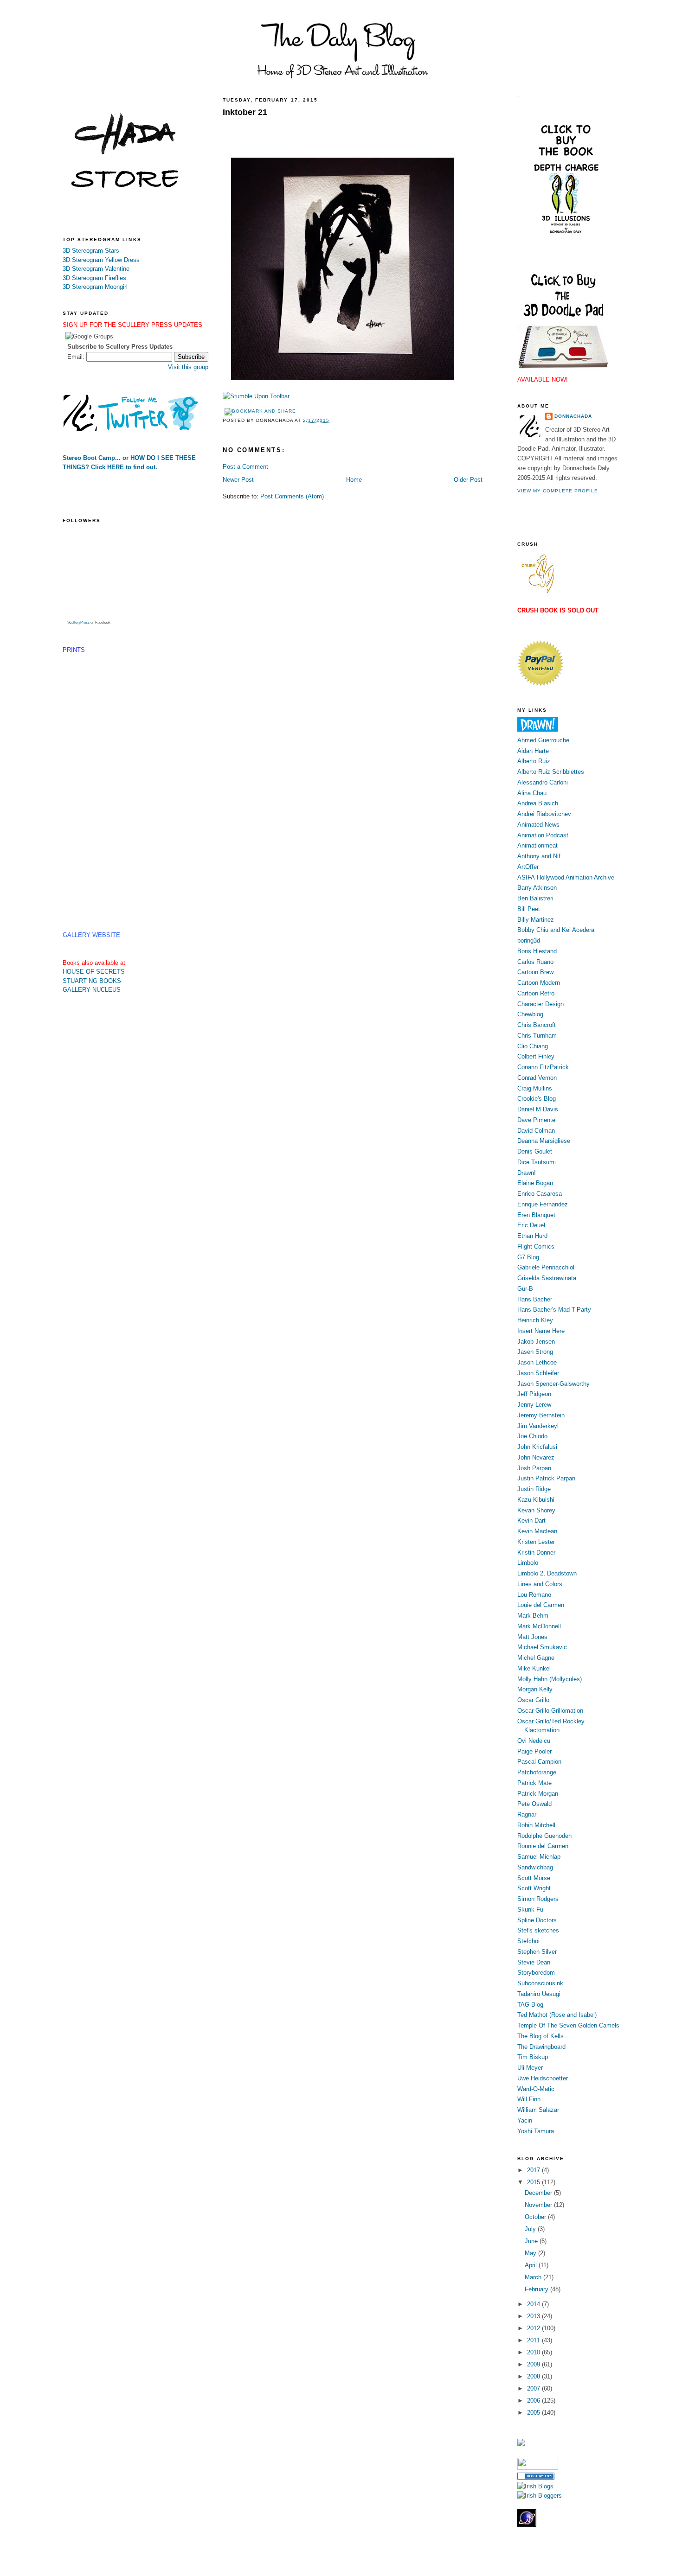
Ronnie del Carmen (543, 1846)
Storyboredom (536, 1973)
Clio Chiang (533, 1046)
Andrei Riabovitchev (544, 814)
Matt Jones (532, 1637)
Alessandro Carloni (543, 782)
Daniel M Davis (538, 1109)
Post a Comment (245, 467)
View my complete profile (558, 491)
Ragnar (527, 1814)
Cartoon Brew (535, 972)
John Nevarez (536, 1457)
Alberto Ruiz (534, 761)
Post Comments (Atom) (292, 496)
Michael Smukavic (542, 1647)
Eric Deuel (531, 1225)
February (537, 2289)
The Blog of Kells (540, 2036)
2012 (534, 2328)
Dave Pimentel (537, 1120)
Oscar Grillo (533, 1700)
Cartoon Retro (536, 993)
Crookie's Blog (537, 1099)
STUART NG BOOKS (92, 981)
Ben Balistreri (535, 898)
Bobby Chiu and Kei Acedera (556, 930)
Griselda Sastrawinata (547, 1278)
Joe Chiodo (532, 1436)
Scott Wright (534, 1888)
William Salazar (538, 2110)
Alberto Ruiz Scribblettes (551, 772)
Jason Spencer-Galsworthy (553, 1384)
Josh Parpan (534, 1468)
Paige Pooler (534, 1751)
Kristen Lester (536, 1542)
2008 (534, 2376)
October (536, 2217)
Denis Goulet (535, 1151)
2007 (534, 2388)
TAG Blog (530, 2005)
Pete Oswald (534, 1804)
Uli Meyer (530, 2068)
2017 (534, 2170)
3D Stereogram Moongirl (95, 287)
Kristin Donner (536, 1553)
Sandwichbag (535, 1867)
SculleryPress (78, 622)
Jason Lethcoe (537, 1362)
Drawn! (527, 1173)
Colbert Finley (536, 1056)
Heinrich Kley (535, 1320)
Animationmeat (537, 845)
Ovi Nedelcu (534, 1741)
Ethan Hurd (532, 1236)
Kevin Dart (531, 1521)
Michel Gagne (536, 1658)
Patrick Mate (534, 1783)
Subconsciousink (540, 1983)
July (531, 2229)
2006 (534, 2401)
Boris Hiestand (537, 951)
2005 (534, 2413)
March (534, 2277)
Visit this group (188, 367)
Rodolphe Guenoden (544, 1836)
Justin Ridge (534, 1489)
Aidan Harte (533, 751)
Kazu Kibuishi (536, 1500)
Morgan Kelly (535, 1689)
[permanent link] (256, 396)
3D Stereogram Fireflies (94, 278)
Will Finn (529, 2099)
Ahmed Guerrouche (543, 740)
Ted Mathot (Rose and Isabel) (557, 2015)
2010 (534, 2352)
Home (354, 480)
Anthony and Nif (539, 856)
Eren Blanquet (536, 1215)
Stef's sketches (538, 1930)
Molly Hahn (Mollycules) (550, 1679)
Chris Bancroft (537, 1025)
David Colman (536, 1131)
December (539, 2193)
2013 (534, 2316)
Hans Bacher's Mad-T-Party (554, 1310)
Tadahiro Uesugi (539, 1994)
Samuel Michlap (539, 1857)
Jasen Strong (535, 1352)
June (532, 2241)
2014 (534, 2304)
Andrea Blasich (538, 803)
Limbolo (528, 1563)
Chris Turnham (537, 1036)
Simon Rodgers (538, 1899)
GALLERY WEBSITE (91, 935)
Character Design (540, 1004)
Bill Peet (529, 909)
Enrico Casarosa (540, 1194)
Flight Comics (536, 1247)
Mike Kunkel (534, 1668)
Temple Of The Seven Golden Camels (568, 2025)
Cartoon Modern (539, 983)
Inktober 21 (245, 112)
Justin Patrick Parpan (546, 1478)
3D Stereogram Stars (91, 251)
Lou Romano (534, 1595)
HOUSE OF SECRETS (94, 972)
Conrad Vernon (537, 1078)
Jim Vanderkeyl (538, 1426)
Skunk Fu (530, 1910)
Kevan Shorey (536, 1510)
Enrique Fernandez (543, 1204)
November (539, 2205)
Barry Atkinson (537, 888)
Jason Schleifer (538, 1373)
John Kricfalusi (537, 1447)
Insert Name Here (541, 1331)
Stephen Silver (537, 1952)
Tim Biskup (533, 2057)
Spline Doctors (537, 1920)
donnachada (573, 416)
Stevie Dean (534, 1962)
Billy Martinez (536, 920)
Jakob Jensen (536, 1342)
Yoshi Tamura (536, 2131)
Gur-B (525, 1289)
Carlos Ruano (535, 962)
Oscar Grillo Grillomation (550, 1711)
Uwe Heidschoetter (543, 2078)
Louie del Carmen (541, 1605)
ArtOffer (528, 867)
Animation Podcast (543, 835)
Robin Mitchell (536, 1825)
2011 (534, 2340)
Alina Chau (532, 793)
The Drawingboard (541, 2047)
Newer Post (238, 480)
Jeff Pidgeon (534, 1394)
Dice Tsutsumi (537, 1162)
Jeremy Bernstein (541, 1415)
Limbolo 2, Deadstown (547, 1573)
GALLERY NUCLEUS (92, 990)
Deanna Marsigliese (544, 1141)
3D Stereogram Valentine (96, 269)
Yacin (525, 2120)
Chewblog (530, 1014)
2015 (534, 2182)
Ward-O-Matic (536, 2089)
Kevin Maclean (537, 1531)
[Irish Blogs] (535, 2486)
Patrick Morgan (538, 1794)
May (531, 2253)
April (532, 2265)
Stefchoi (528, 1941)
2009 (534, 2364)
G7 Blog (528, 1257)
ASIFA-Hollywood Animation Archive (566, 877)
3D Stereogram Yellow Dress (101, 260)
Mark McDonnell (539, 1626)
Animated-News (538, 825)
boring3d (529, 940)
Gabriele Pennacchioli (547, 1267)
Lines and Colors (540, 1584)
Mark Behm (533, 1616)
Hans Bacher (535, 1299)
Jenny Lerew (534, 1405)
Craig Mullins (535, 1088)
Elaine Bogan (535, 1183)
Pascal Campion (539, 1762)
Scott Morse (534, 1878)
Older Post (468, 480)
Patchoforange (537, 1772)
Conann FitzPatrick (543, 1067)
